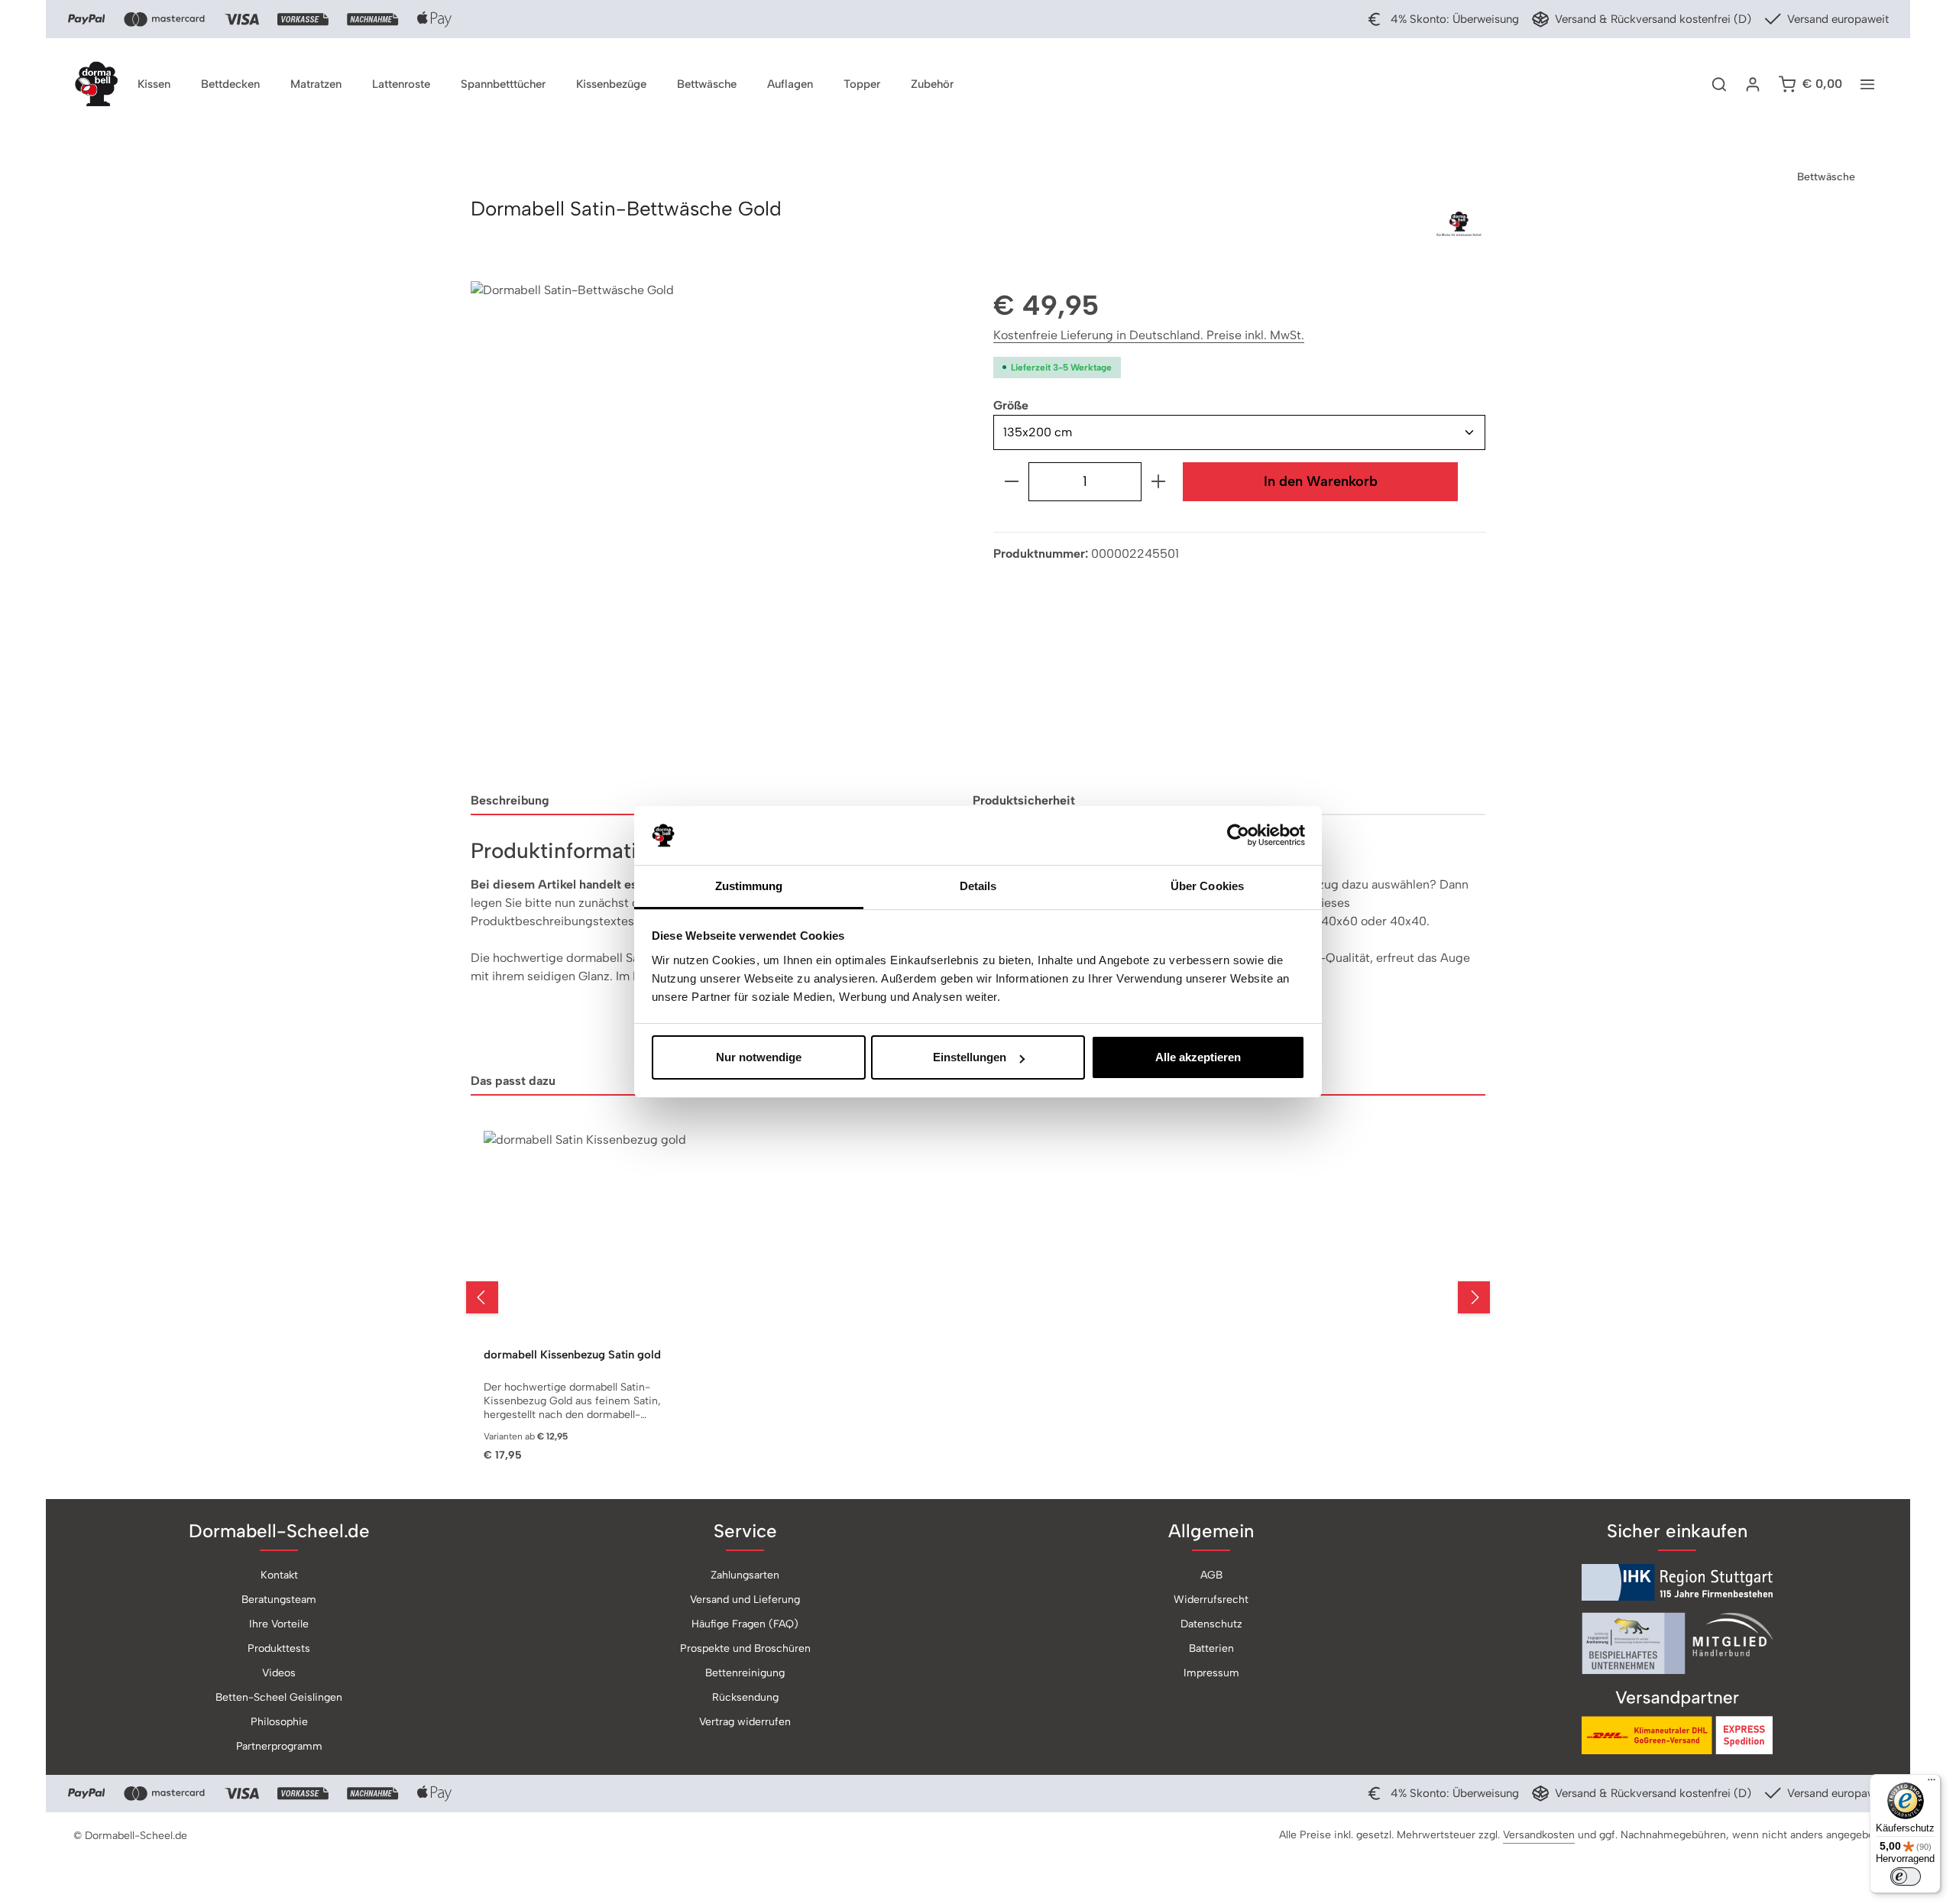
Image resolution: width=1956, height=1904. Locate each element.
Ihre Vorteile (279, 1624)
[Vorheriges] (482, 1297)
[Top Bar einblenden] (1867, 84)
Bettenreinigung (745, 1673)
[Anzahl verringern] (1011, 482)
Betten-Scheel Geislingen (279, 1697)
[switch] (1906, 1876)
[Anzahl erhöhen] (1159, 482)
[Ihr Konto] (1753, 84)
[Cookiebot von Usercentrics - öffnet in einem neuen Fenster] (1238, 836)
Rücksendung (745, 1697)
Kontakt (279, 1575)
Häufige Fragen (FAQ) (745, 1624)
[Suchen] (1719, 84)
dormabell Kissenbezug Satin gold (572, 1355)
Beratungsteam (279, 1600)
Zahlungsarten (745, 1575)
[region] (717, 527)
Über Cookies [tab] (1207, 886)
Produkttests (279, 1648)
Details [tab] (978, 886)
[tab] (716, 801)
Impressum (1211, 1673)
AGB (1211, 1575)
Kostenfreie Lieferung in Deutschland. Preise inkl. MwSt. (1149, 335)
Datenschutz (1211, 1624)
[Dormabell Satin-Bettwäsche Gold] (716, 527)
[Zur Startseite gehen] (96, 84)
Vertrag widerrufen (745, 1722)
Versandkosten (1539, 1835)
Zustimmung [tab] (749, 886)
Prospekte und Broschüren (745, 1648)
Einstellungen (970, 1057)
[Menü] (1932, 1783)
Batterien (1211, 1648)
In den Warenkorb (1321, 481)
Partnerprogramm (279, 1746)
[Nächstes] (1474, 1297)
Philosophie (279, 1722)
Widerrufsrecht (1211, 1600)
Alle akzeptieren (1198, 1057)
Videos (279, 1673)
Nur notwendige (759, 1057)
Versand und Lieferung (745, 1600)
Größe (1011, 405)
